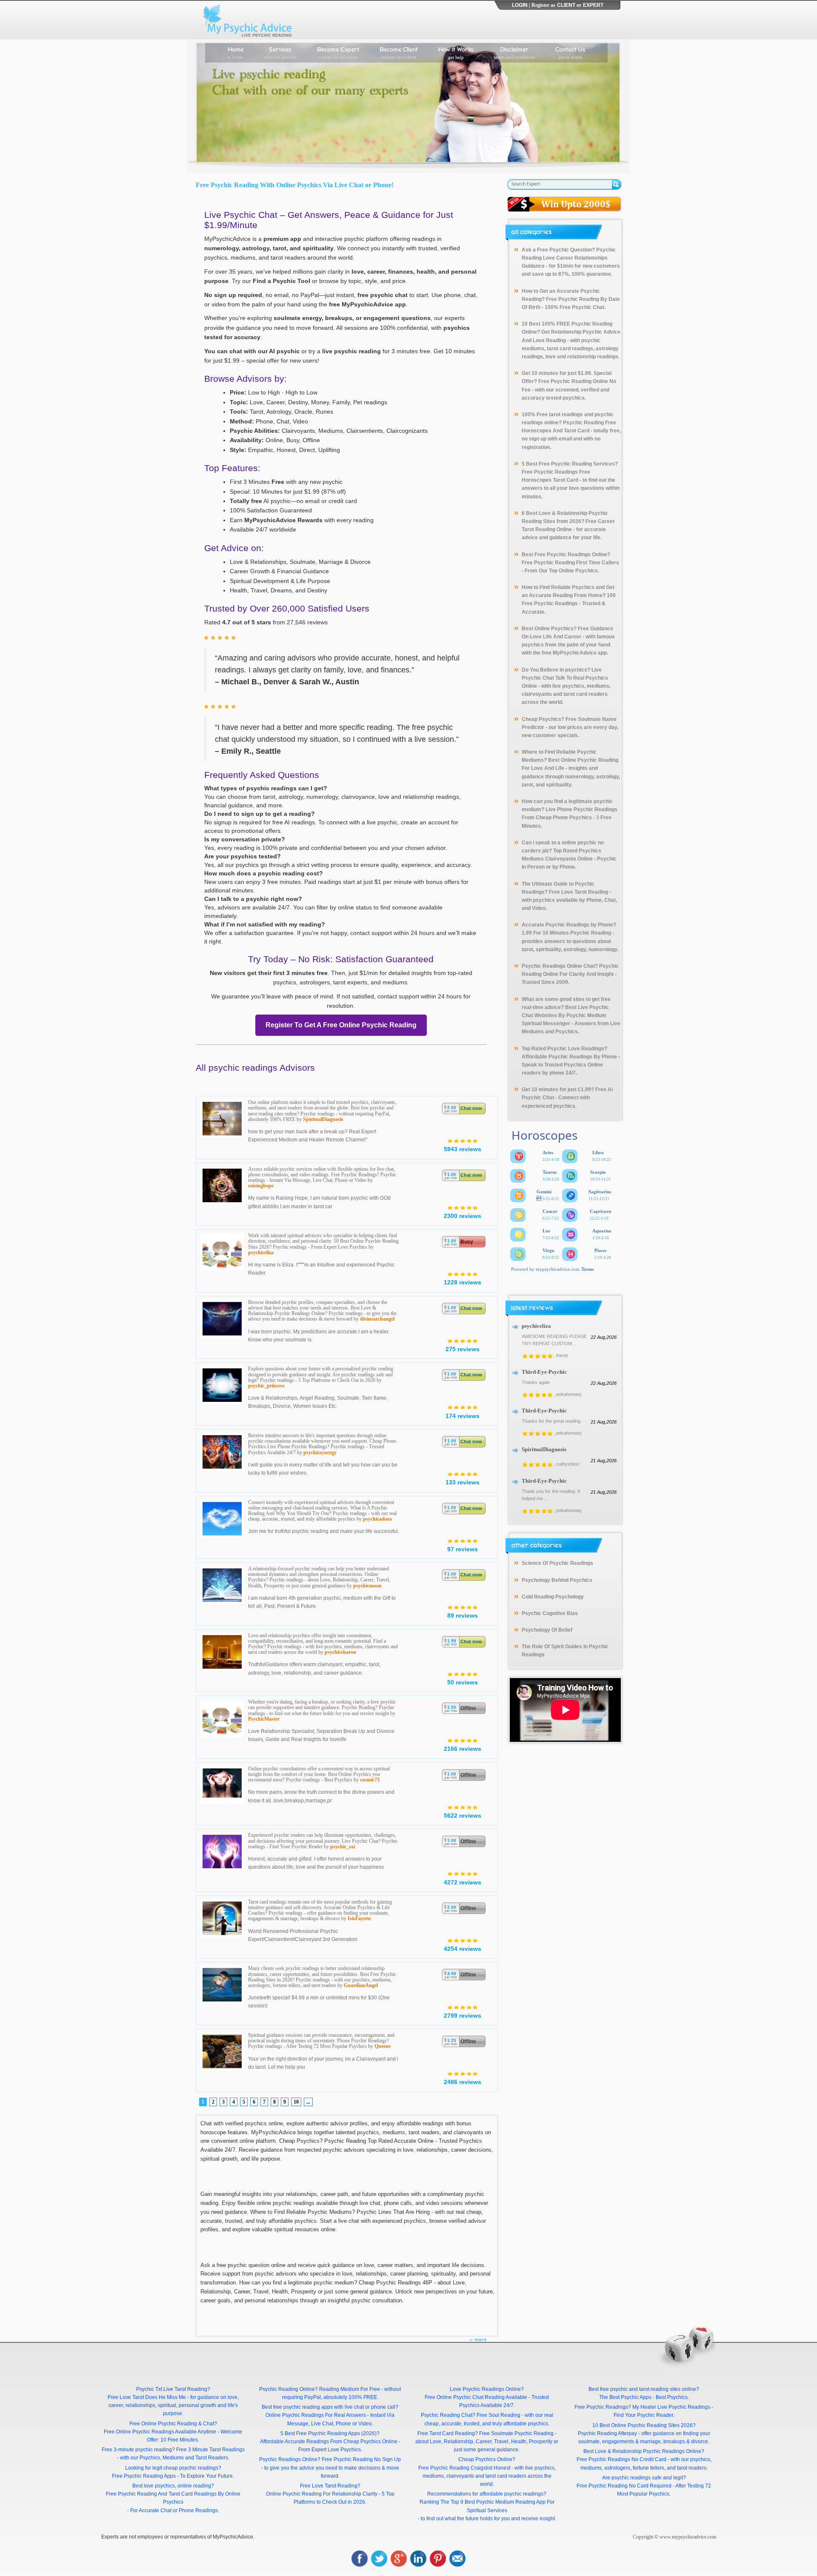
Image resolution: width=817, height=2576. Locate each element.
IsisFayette (359, 1918)
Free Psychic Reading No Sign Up (361, 2459)
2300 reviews (463, 1216)
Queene (383, 2046)
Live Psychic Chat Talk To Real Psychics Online (565, 678)
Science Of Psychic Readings (557, 1563)
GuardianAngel (361, 1985)
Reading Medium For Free (350, 2389)
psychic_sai (343, 1847)
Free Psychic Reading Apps (144, 2476)
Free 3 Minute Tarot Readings (210, 2450)
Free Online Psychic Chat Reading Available (476, 2397)
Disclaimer (514, 52)
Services (280, 52)
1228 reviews (463, 1282)
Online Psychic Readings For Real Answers (316, 2415)
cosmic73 (370, 1780)
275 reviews (463, 1349)
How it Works (456, 52)
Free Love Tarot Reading (578, 892)
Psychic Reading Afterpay (607, 2433)
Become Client (399, 52)
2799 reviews (463, 2016)
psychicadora (377, 1519)
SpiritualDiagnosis (323, 1119)
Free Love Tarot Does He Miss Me (147, 2397)
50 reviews (463, 1682)
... (308, 2102)
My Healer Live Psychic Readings (671, 2407)
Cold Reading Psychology (553, 1597)
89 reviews (463, 1615)
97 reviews (463, 1549)
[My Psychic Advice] (249, 20)
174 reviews (463, 1416)
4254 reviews (463, 1949)
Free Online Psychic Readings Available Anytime (160, 2432)
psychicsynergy (320, 1452)
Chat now (471, 1108)
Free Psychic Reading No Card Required (624, 2486)
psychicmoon (367, 1586)
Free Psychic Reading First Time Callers (570, 563)
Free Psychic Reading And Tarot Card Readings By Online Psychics (173, 2498)
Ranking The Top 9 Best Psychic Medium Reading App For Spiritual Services (487, 2506)
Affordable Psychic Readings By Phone (569, 1057)
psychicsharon (340, 1652)
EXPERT (593, 5)
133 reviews (463, 1482)
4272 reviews (463, 1882)
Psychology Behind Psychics (557, 1580)
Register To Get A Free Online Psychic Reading (341, 1025)
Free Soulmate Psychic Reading (516, 2433)
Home (235, 52)
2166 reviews (463, 1749)
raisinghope (261, 1186)
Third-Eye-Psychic (544, 1372)
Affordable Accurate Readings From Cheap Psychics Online (329, 2442)
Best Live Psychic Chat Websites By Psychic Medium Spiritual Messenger (565, 1015)
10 (296, 2102)
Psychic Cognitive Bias (550, 1613)
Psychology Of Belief (547, 1630)
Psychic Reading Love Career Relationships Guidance (569, 258)
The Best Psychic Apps (625, 2397)
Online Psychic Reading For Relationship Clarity (322, 2494)
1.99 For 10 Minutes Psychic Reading (566, 933)
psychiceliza (261, 1252)
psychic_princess (266, 1386)
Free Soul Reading (498, 2415)
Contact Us (570, 52)
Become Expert (338, 52)
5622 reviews (463, 1815)
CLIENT (566, 5)
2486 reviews (463, 2082)
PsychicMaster (264, 1719)
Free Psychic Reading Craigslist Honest (464, 2468)
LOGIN (520, 5)
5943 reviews (463, 1149)
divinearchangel (377, 1319)
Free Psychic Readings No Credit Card (621, 2459)
